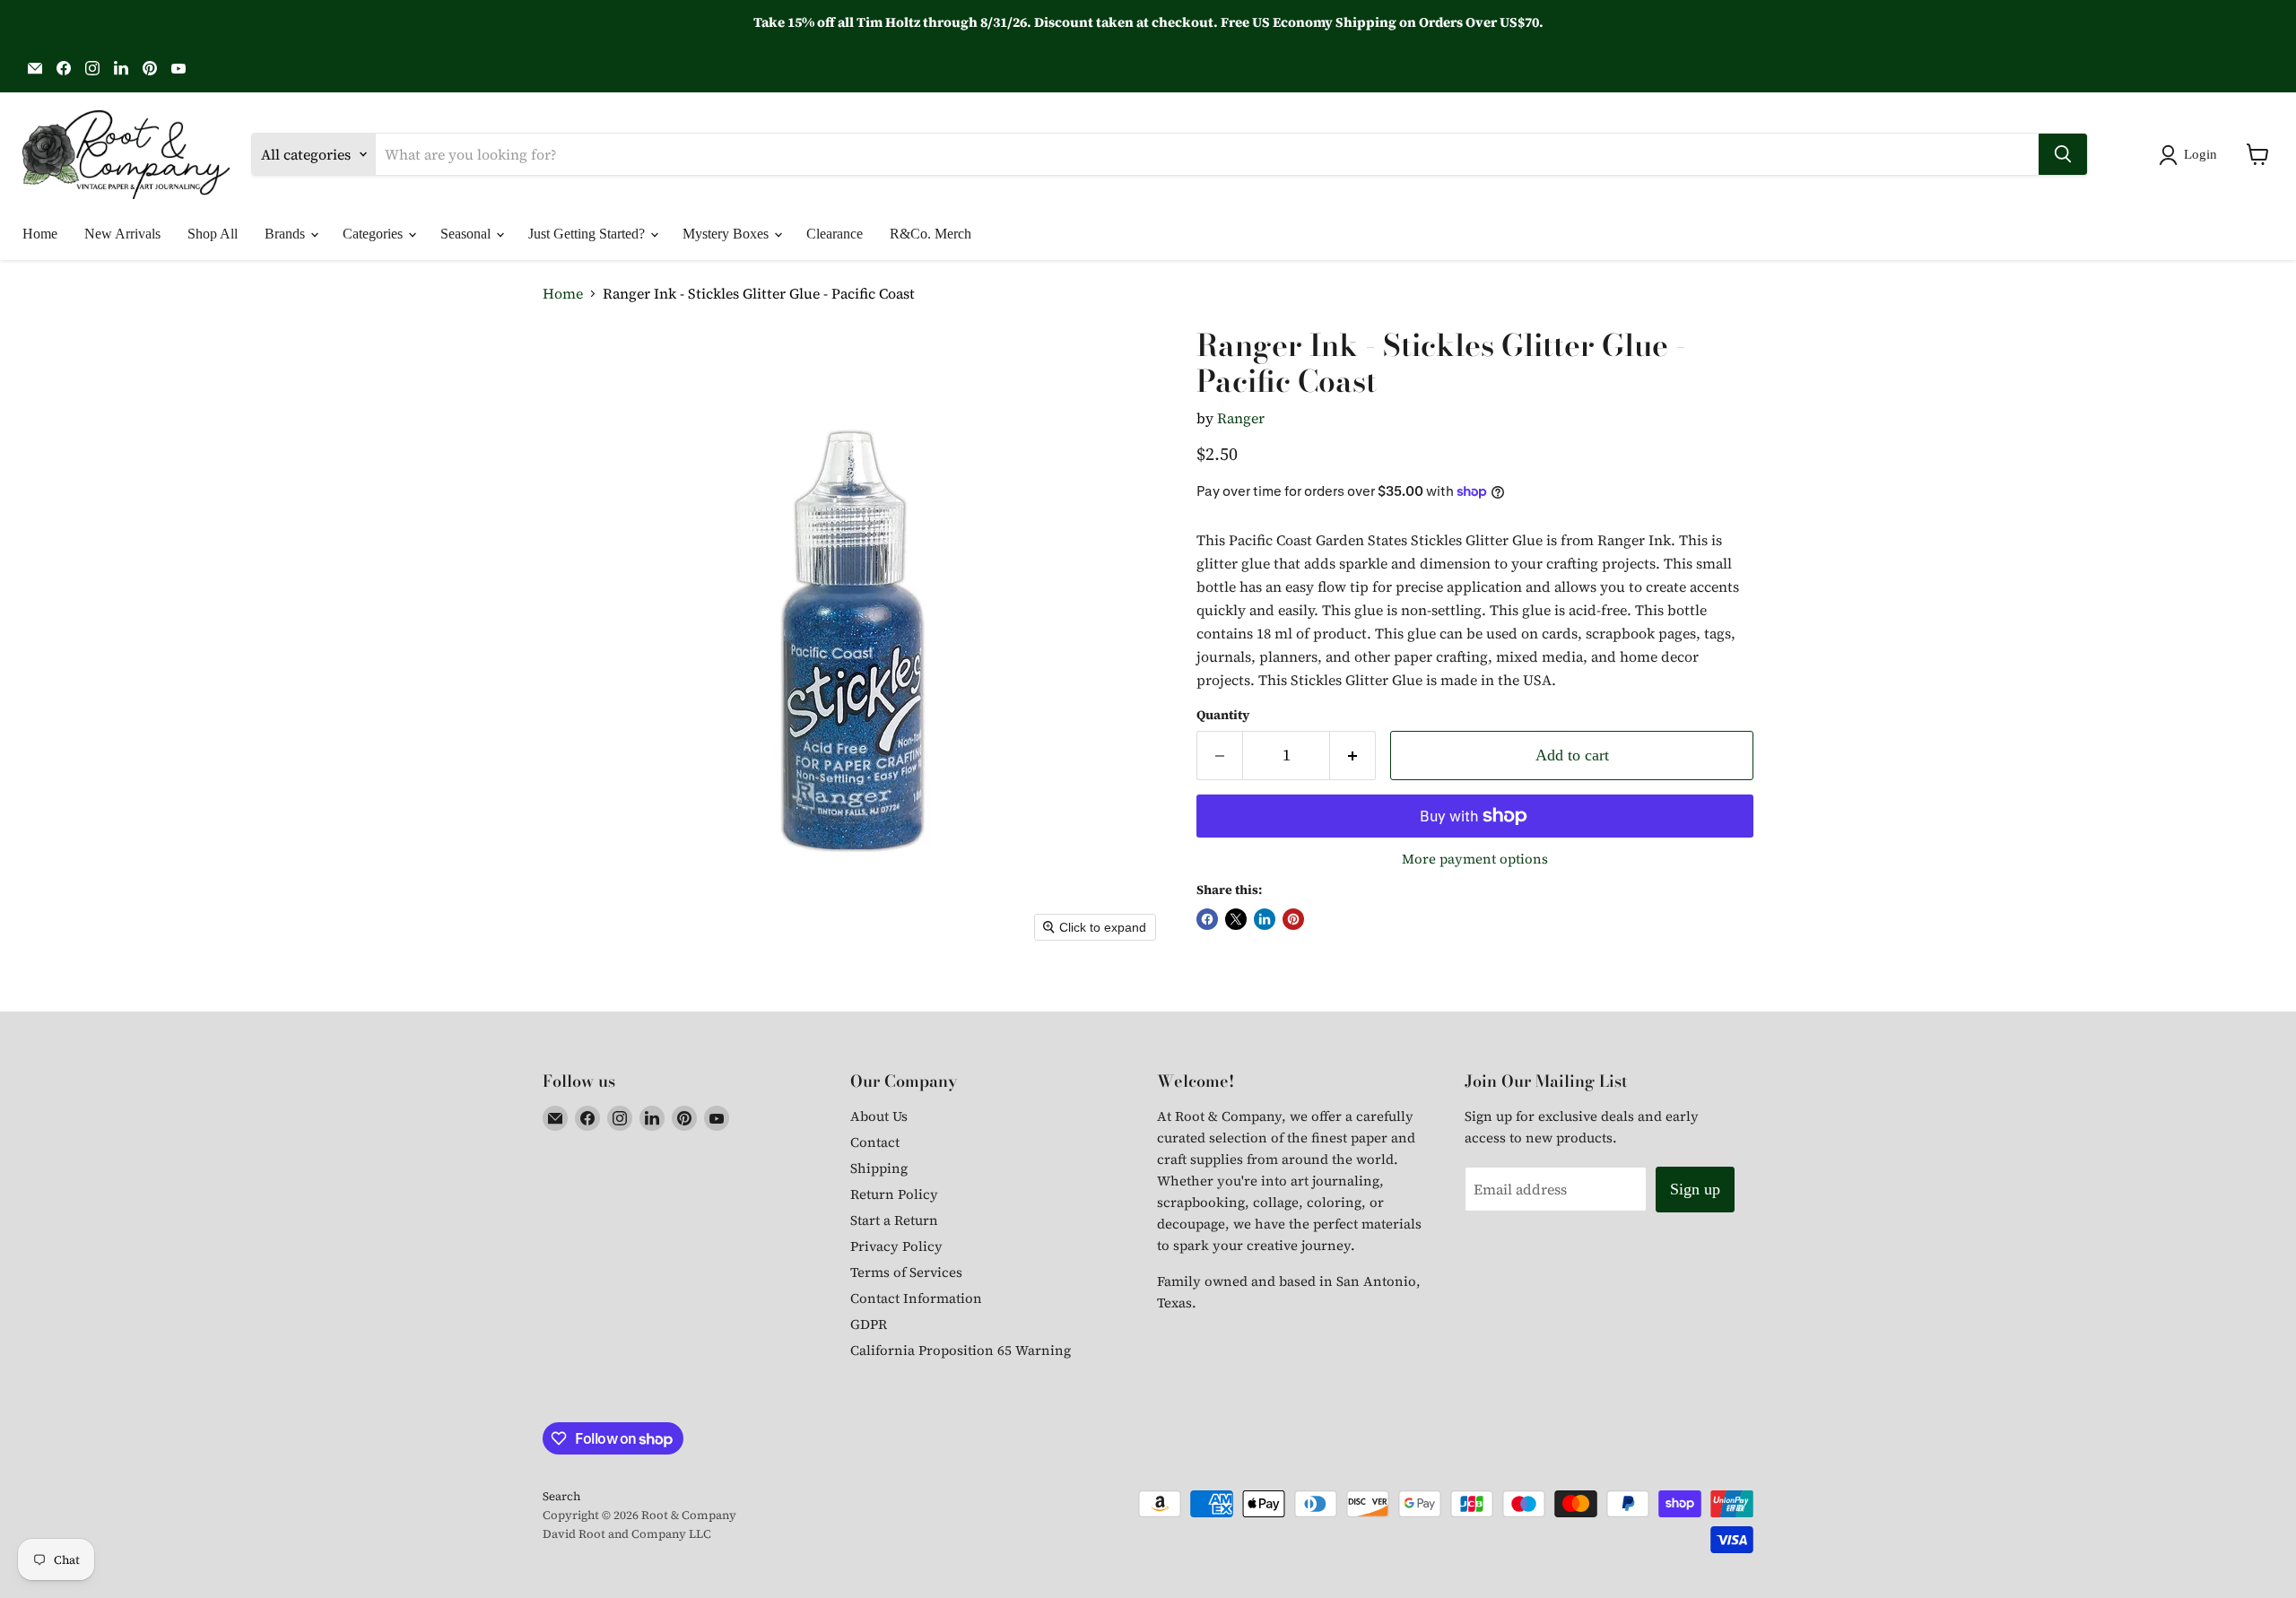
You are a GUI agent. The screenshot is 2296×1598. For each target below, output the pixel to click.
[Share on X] (1236, 919)
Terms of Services (906, 1272)
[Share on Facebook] (1207, 919)
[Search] (2063, 154)
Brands (287, 234)
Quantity (1223, 715)
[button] (2192, 155)
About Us (879, 1116)
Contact (875, 1142)
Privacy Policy (896, 1246)
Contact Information (916, 1298)
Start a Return (894, 1220)
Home (40, 234)
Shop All (213, 234)
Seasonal (467, 234)
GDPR (869, 1324)
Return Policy (894, 1194)
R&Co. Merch (931, 234)
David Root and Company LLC (627, 1534)
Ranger (1241, 418)
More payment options (1475, 859)
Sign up (1695, 1189)
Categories (374, 234)
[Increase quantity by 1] (1353, 756)
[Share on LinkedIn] (1265, 919)
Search (561, 1496)
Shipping (879, 1168)
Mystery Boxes (727, 234)
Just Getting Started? (588, 234)
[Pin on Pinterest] (1293, 919)
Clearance (835, 234)
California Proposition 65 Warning (961, 1350)
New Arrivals (122, 234)
